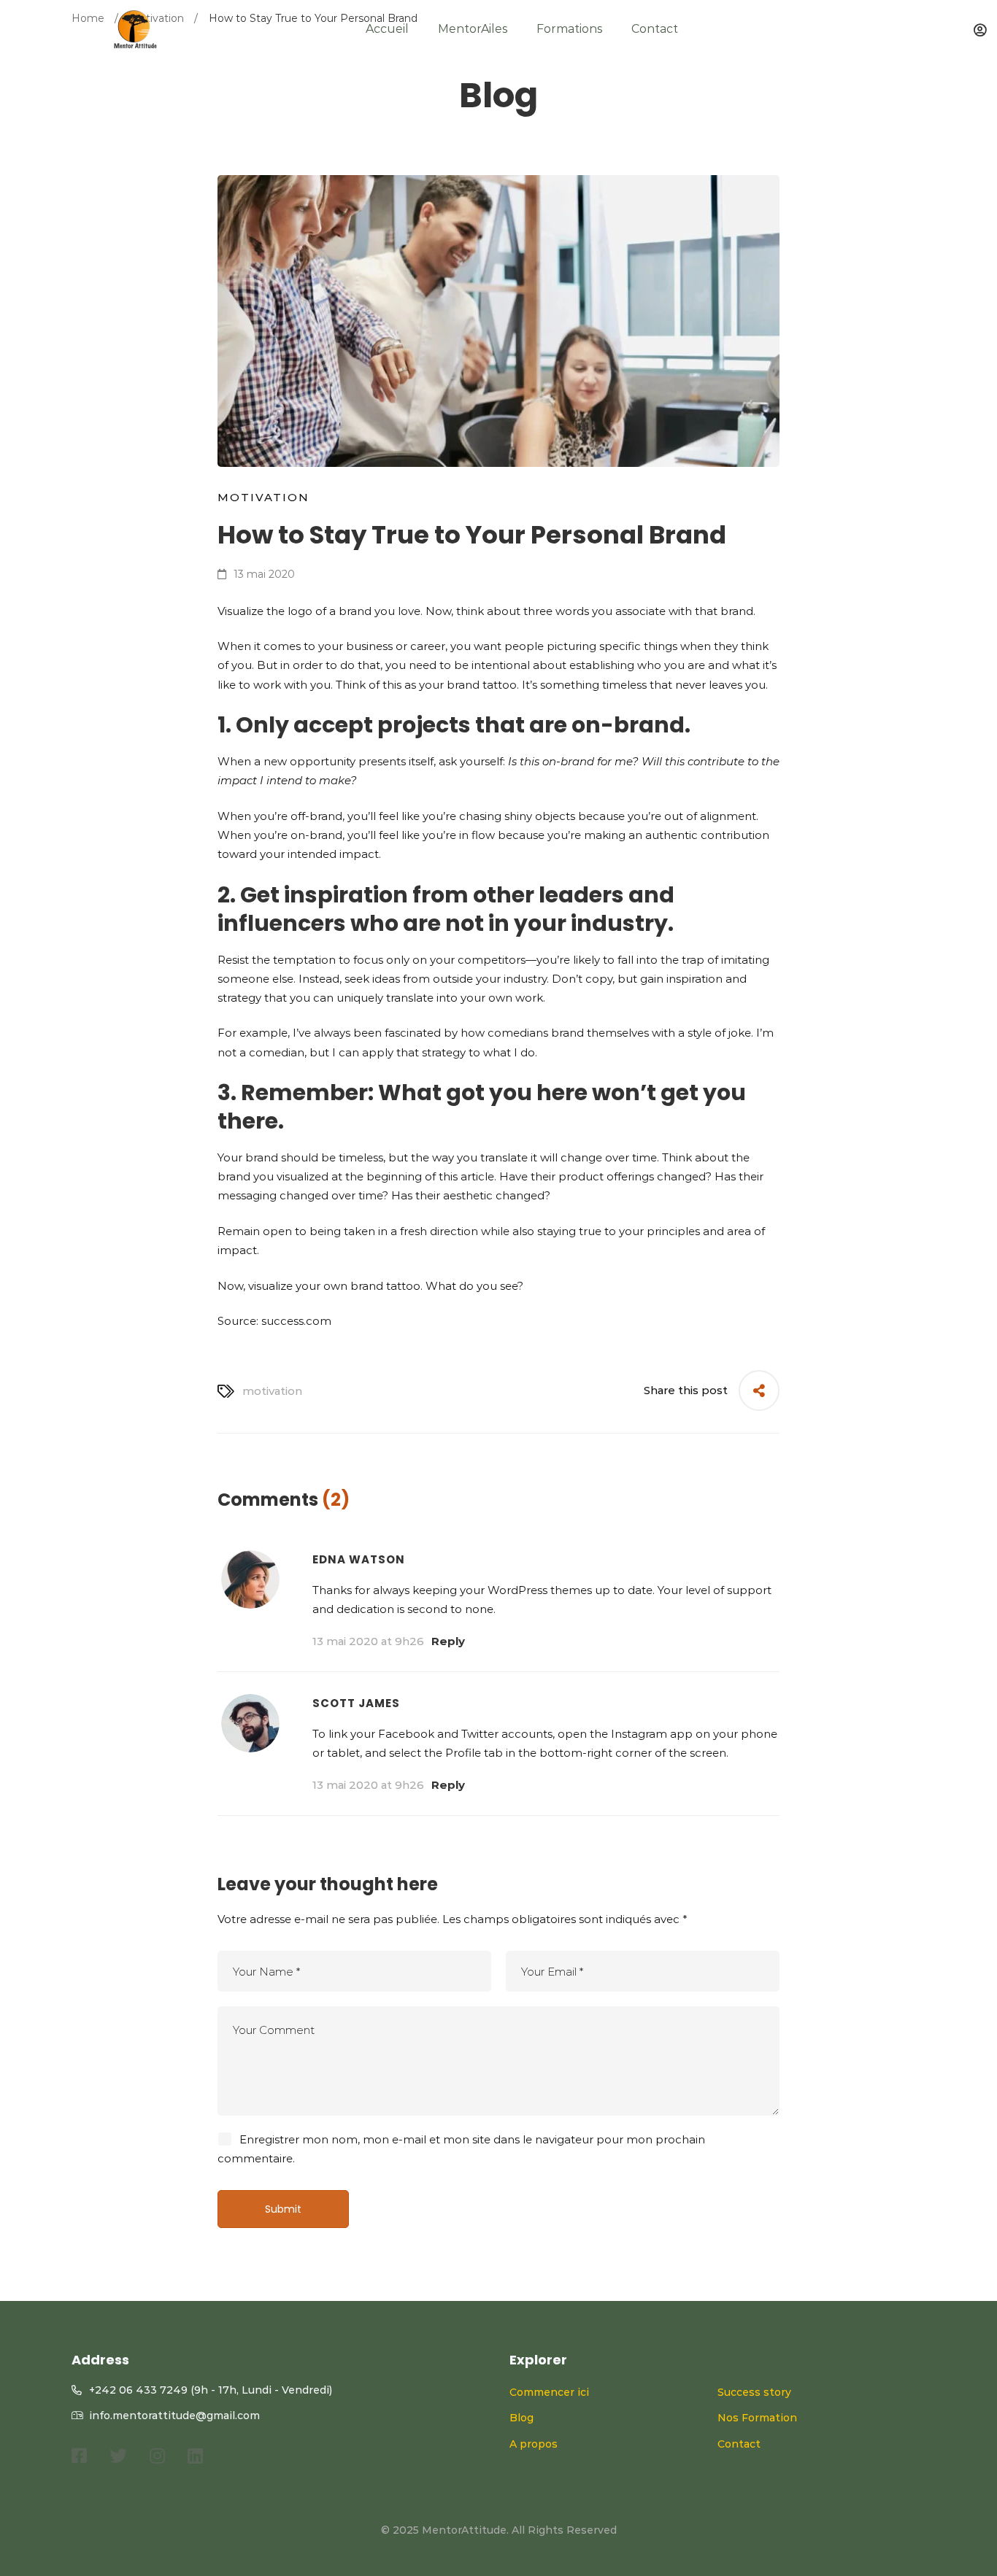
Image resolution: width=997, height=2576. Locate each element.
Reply (448, 1641)
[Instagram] (157, 2456)
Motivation (263, 497)
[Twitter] (118, 2456)
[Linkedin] (195, 2456)
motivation (272, 1391)
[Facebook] (79, 2456)
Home (88, 18)
